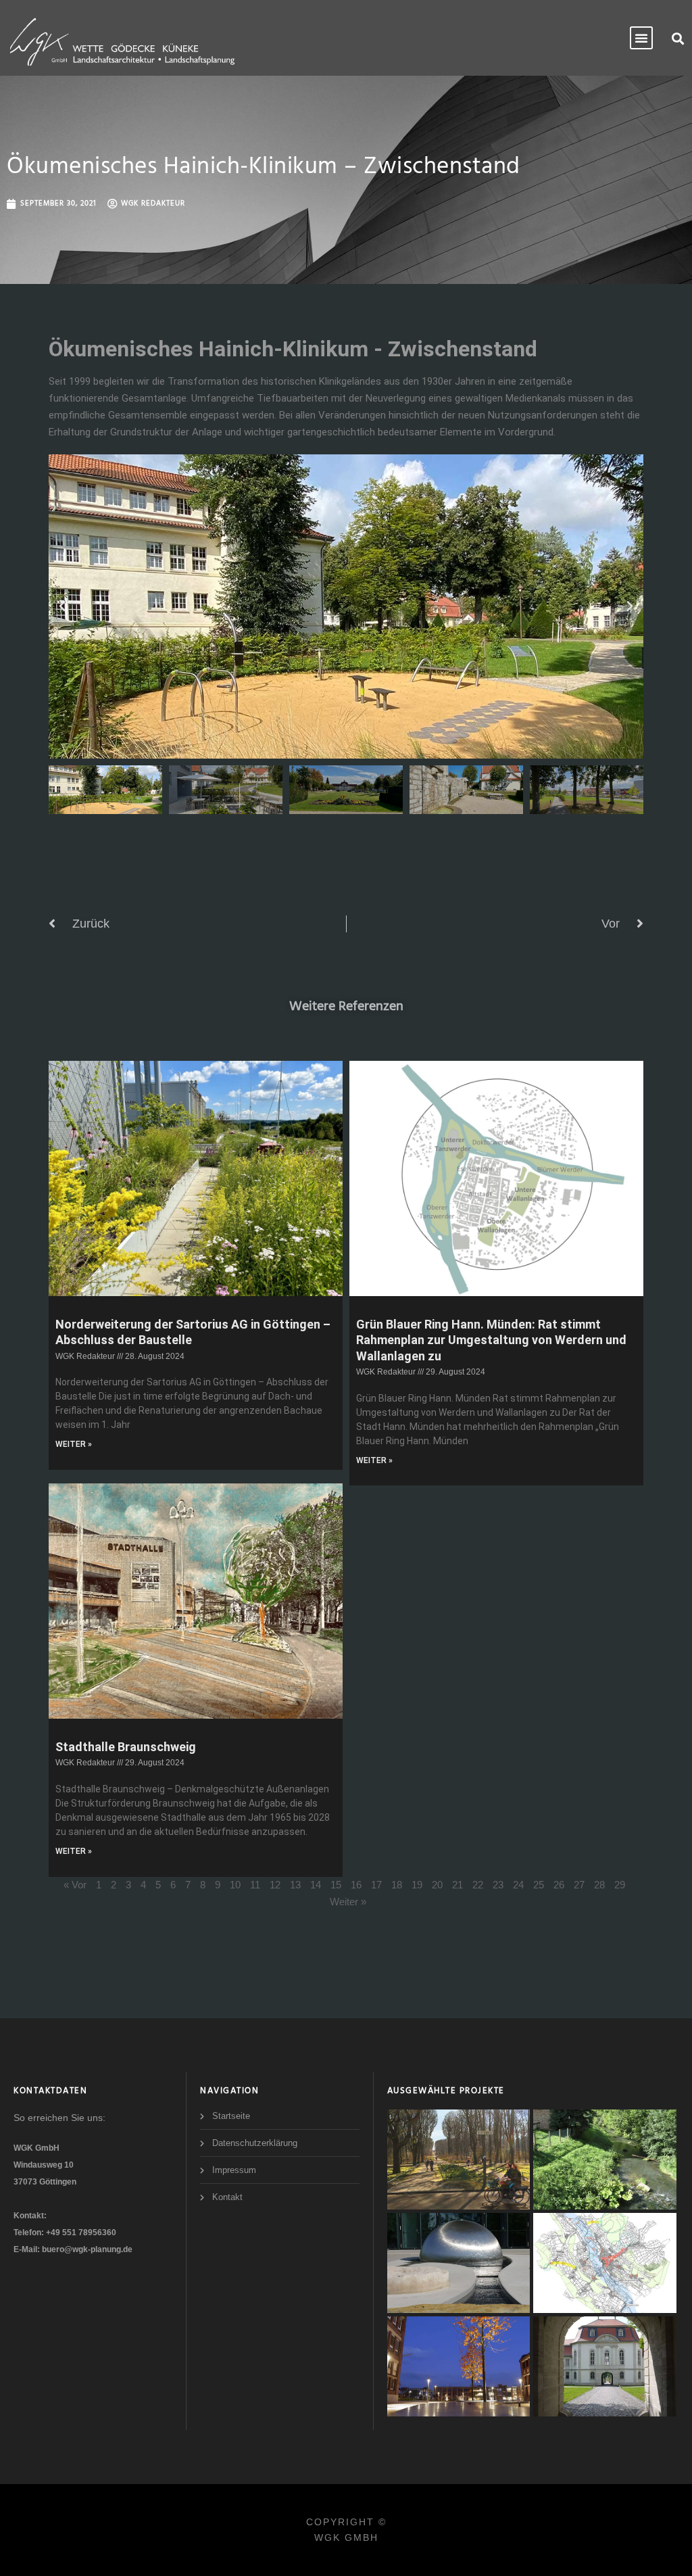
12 (275, 1885)
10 (235, 1885)
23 (498, 1885)
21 (458, 1885)
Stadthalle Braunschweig (126, 1747)
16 (356, 1885)
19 (417, 1885)
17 (376, 1885)
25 (539, 1885)
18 (397, 1885)
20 (437, 1885)
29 (620, 1885)
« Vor (75, 1885)
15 (336, 1885)
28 (599, 1885)
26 (559, 1885)
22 (478, 1885)
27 (579, 1885)
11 (255, 1885)
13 (295, 1885)
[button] (677, 38)
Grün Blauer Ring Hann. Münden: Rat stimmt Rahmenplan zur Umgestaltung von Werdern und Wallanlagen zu (491, 1340)
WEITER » (74, 1444)
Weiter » (348, 1902)
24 (518, 1885)
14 (316, 1885)
